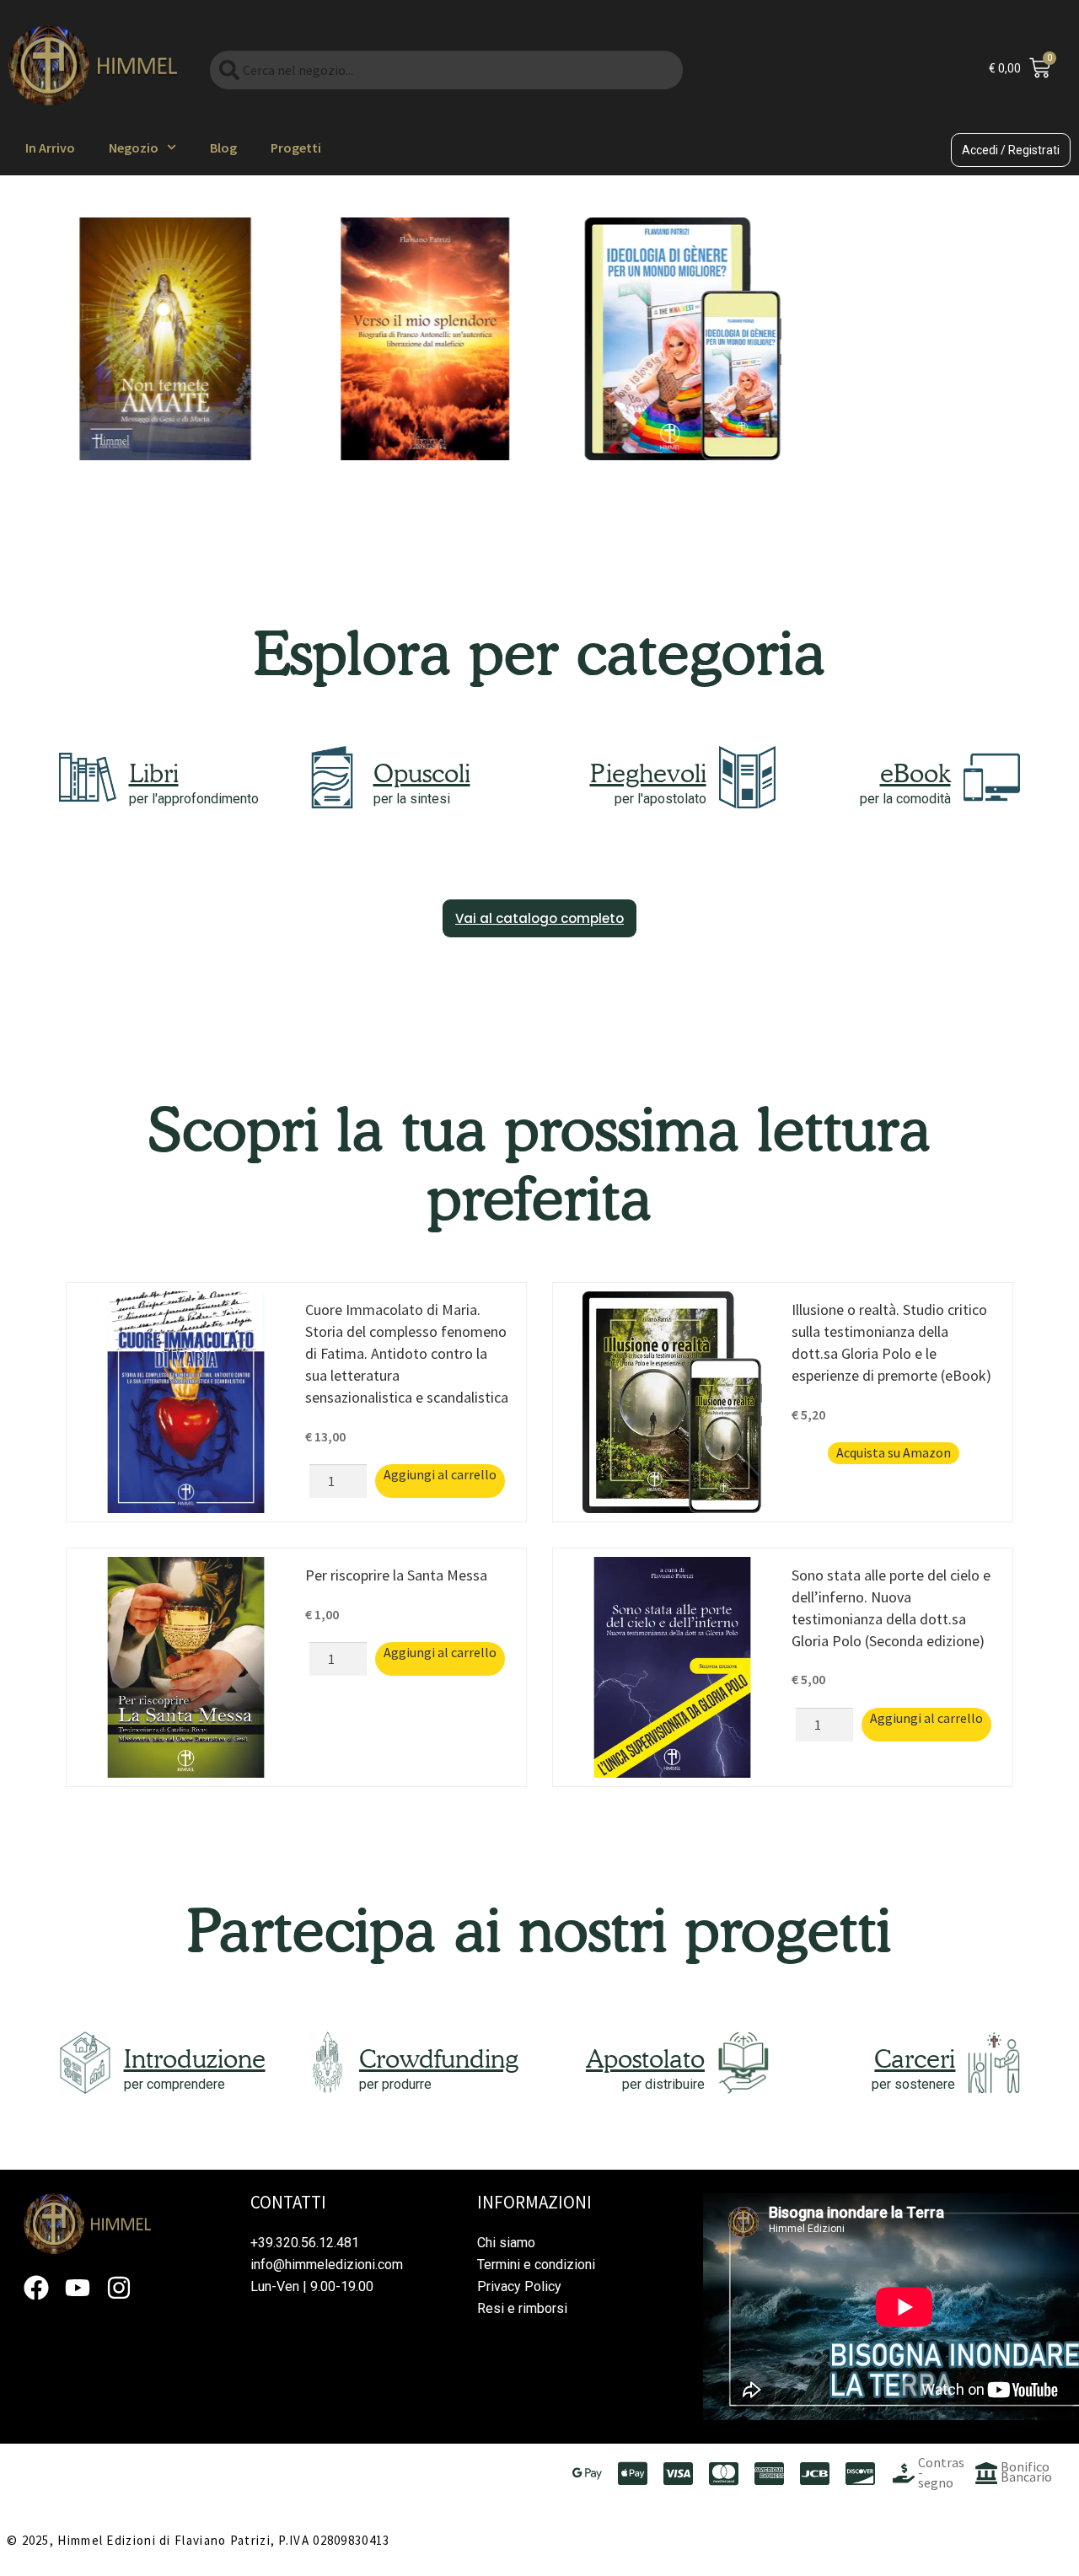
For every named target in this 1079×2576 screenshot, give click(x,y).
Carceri (915, 2058)
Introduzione (195, 2058)
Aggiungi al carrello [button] (440, 1474)
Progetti (296, 148)
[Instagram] (119, 2288)
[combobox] (446, 70)
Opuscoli (422, 773)
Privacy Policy (519, 2286)
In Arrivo (50, 148)
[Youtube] (78, 2288)
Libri (154, 773)
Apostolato (645, 2058)
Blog (223, 148)
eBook (915, 773)
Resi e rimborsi (522, 2308)
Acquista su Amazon (894, 1452)
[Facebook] (36, 2288)
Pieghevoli (648, 773)
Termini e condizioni (536, 2265)
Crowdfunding (439, 2058)
